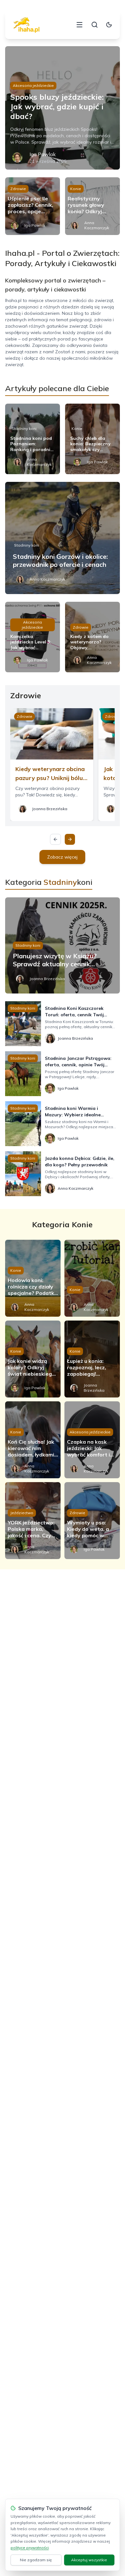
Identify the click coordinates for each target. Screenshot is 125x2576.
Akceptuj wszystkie (89, 2560)
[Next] (70, 839)
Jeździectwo (22, 1513)
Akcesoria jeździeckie (33, 85)
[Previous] (55, 839)
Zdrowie (18, 189)
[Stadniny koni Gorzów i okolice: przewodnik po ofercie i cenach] (63, 538)
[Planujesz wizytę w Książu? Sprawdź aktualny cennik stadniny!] (63, 945)
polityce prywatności (30, 2548)
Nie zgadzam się (36, 2560)
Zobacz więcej (62, 857)
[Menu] (79, 25)
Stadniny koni (24, 428)
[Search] (95, 25)
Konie (76, 189)
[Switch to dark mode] (109, 25)
